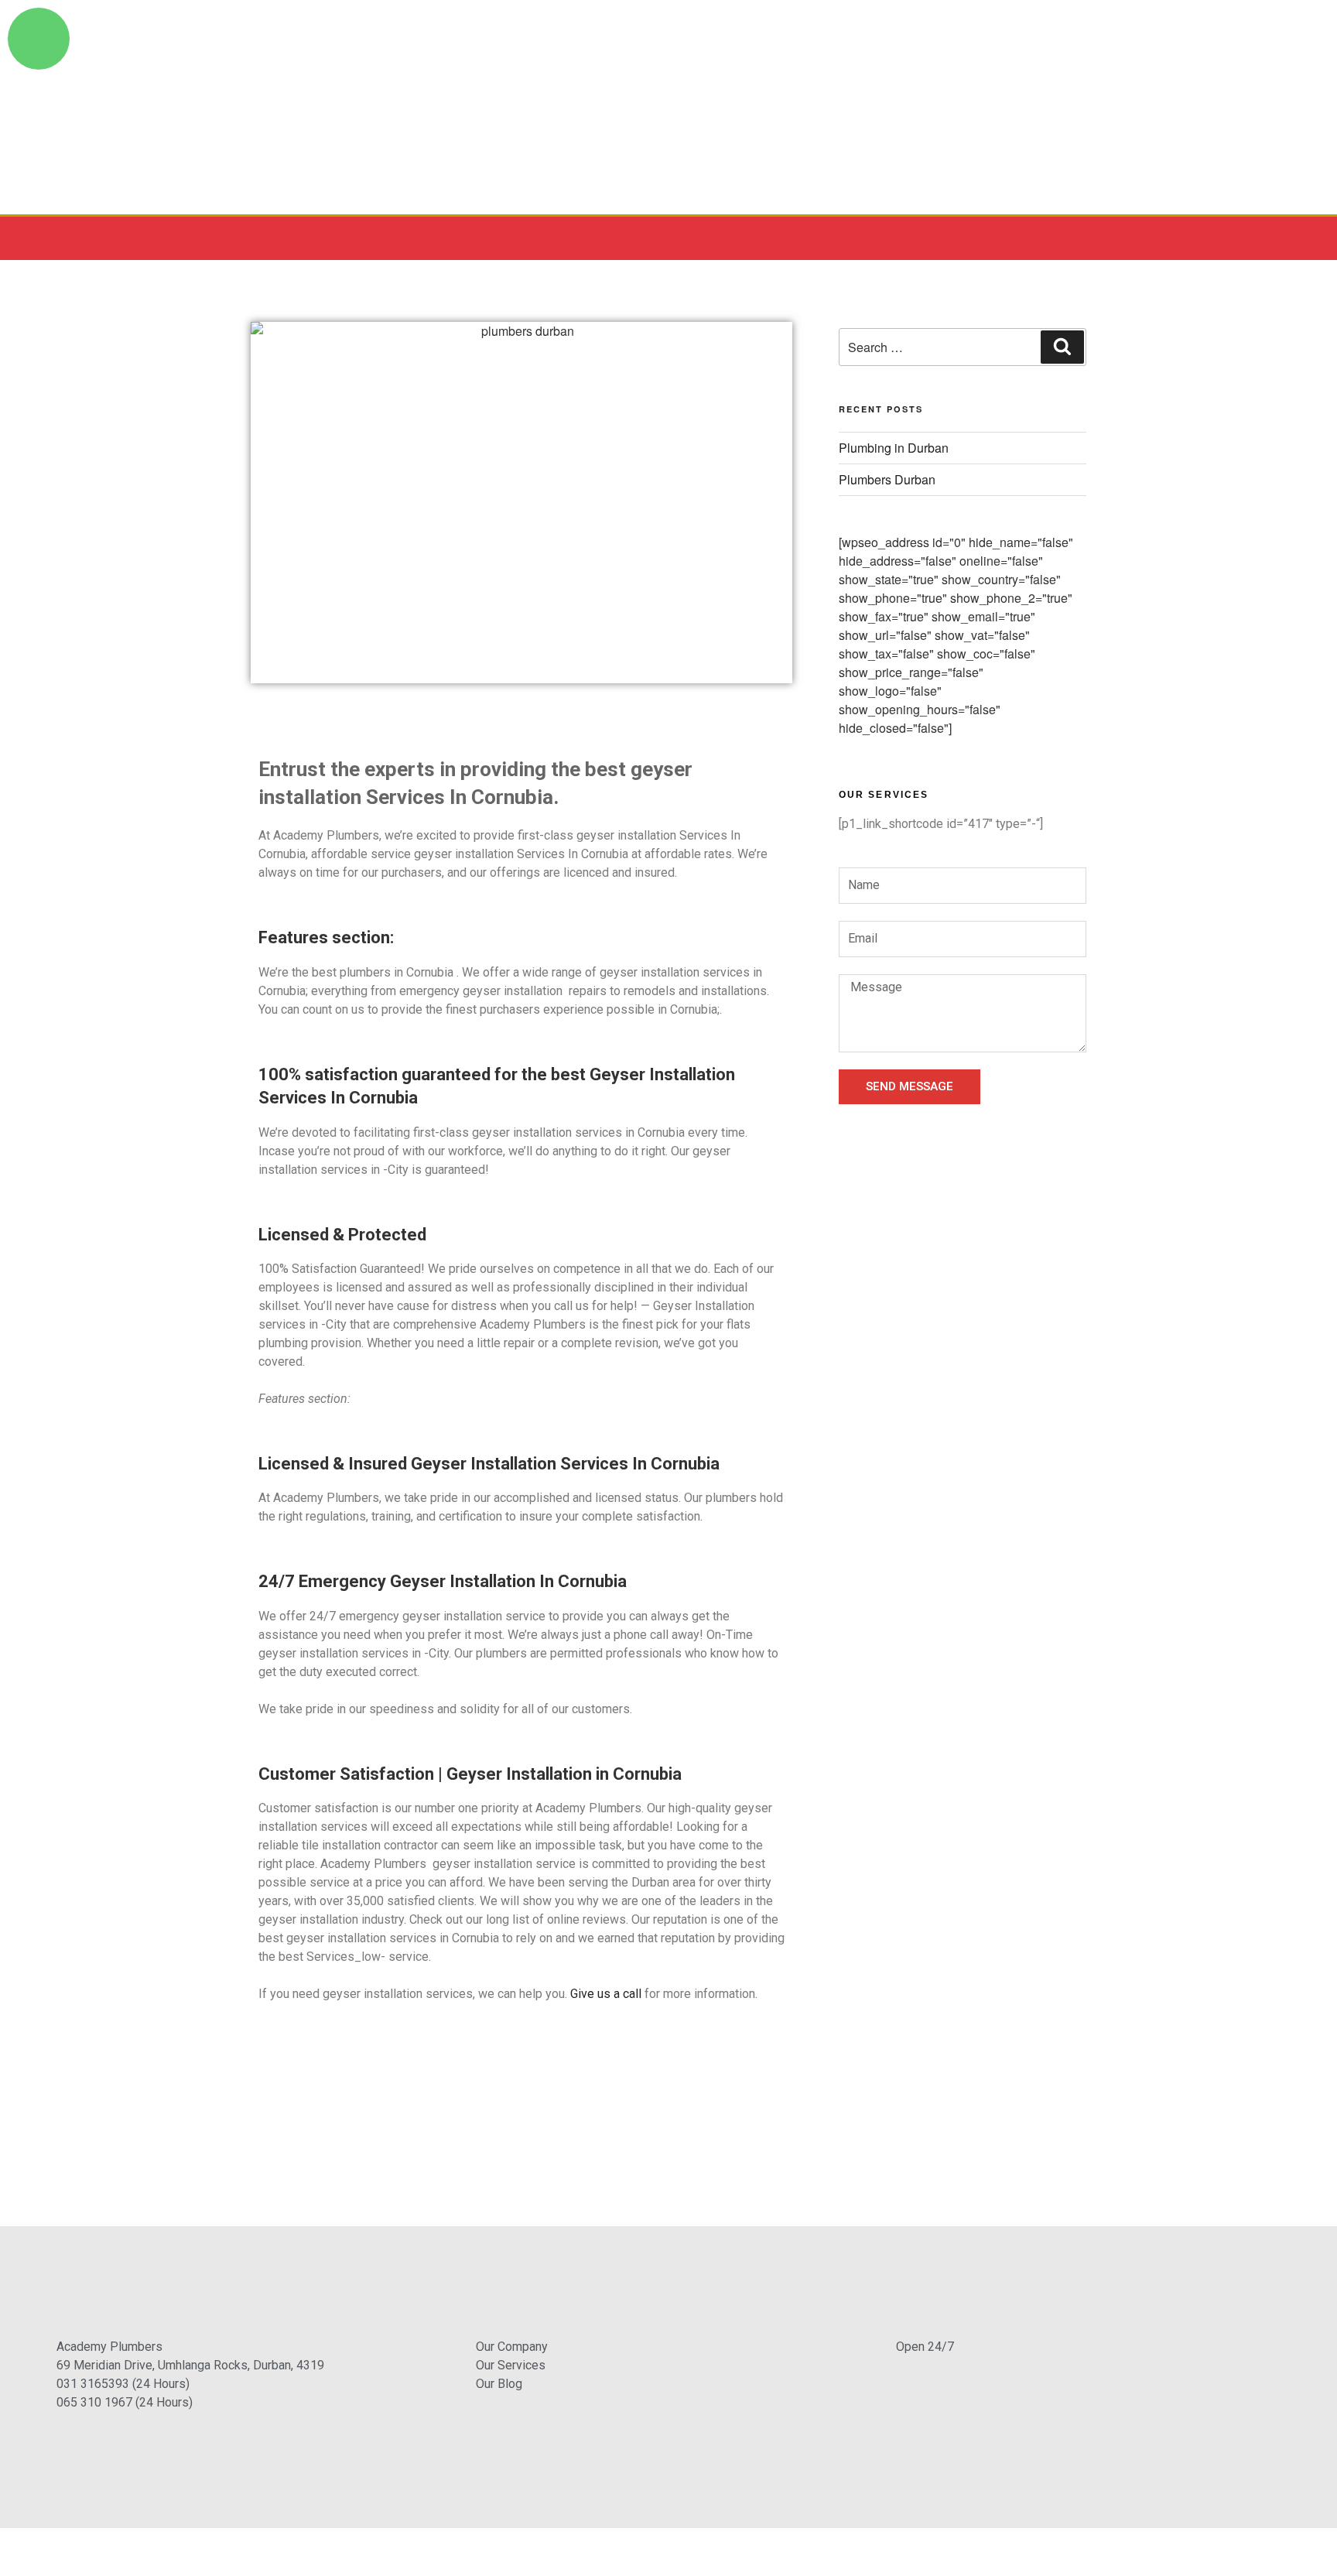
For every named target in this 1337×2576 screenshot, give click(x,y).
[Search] (1062, 347)
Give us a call (606, 1994)
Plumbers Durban (887, 479)
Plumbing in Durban (894, 448)
